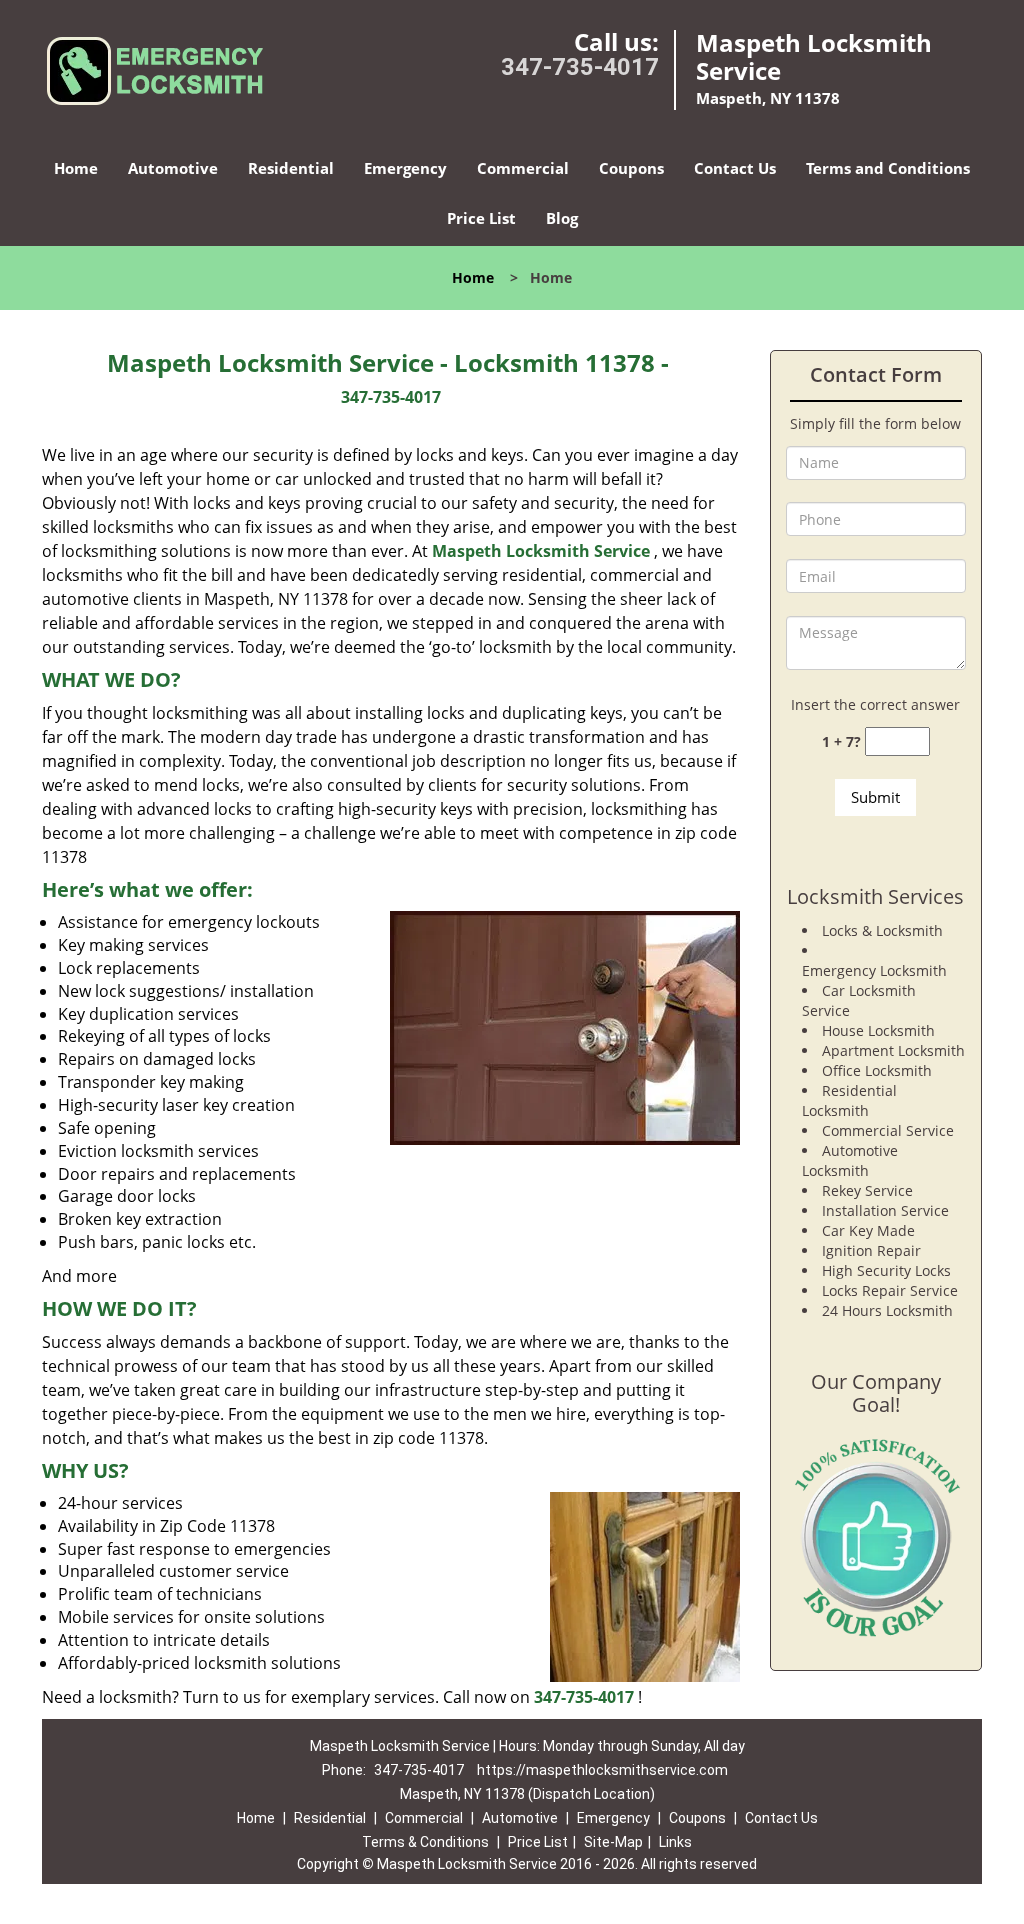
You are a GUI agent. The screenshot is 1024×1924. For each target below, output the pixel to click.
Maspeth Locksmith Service (541, 551)
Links (675, 1842)
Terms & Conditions (425, 1842)
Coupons (631, 168)
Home (76, 168)
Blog (562, 218)
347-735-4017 (580, 67)
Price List (481, 218)
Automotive (173, 168)
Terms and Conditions (888, 168)
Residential (291, 168)
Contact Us (735, 168)
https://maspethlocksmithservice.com (602, 1770)
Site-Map (613, 1842)
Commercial (523, 168)
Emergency (405, 168)
